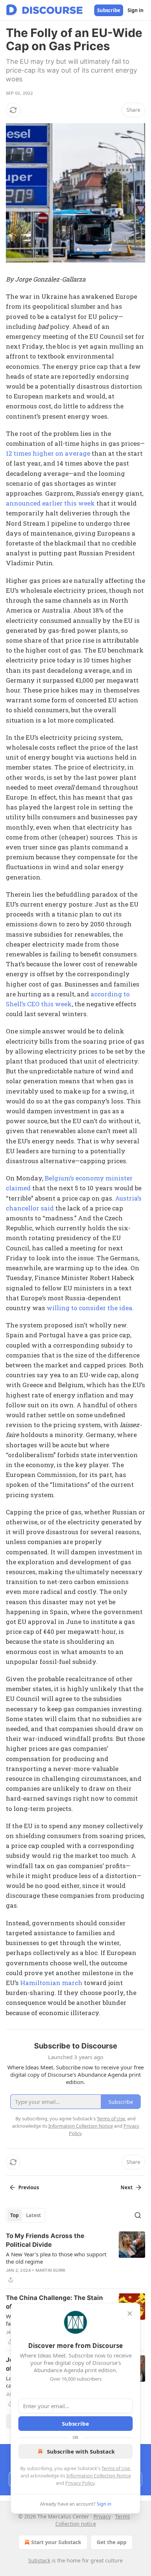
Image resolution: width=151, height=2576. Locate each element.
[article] (75, 2258)
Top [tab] (14, 2215)
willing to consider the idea (89, 1308)
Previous (29, 2187)
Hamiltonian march (51, 1983)
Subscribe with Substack (81, 2451)
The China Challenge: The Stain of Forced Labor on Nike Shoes (54, 2302)
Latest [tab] (34, 2215)
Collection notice (76, 2524)
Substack (39, 2560)
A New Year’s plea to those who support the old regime (56, 2258)
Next (127, 2187)
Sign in (136, 10)
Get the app (112, 2542)
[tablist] (26, 2215)
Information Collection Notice (99, 2476)
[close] (130, 2314)
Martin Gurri (50, 2270)
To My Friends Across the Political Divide (45, 2240)
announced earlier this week (50, 503)
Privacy (102, 2516)
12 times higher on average (48, 453)
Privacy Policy (80, 2483)
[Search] (138, 2215)
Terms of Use (116, 2468)
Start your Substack (56, 2542)
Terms (123, 2516)
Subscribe (109, 10)
